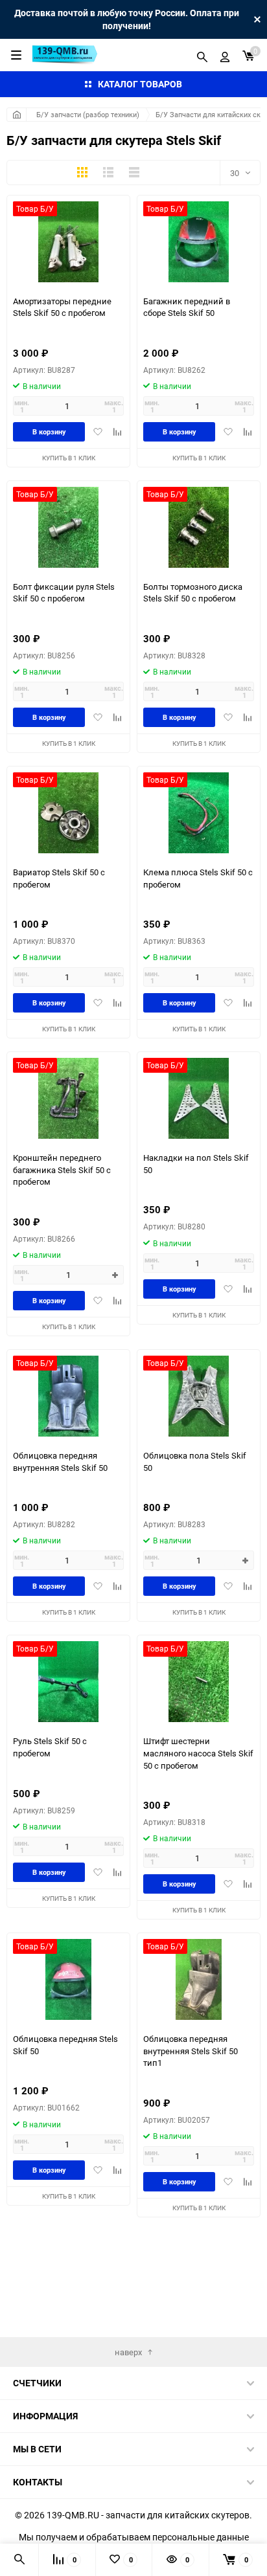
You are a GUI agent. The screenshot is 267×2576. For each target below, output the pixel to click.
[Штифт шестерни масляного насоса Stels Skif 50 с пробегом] (199, 1682)
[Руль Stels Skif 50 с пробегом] (68, 1682)
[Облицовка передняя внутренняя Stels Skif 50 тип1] (199, 1979)
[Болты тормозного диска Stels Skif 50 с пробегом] (199, 527)
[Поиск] (202, 55)
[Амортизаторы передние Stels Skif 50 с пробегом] (68, 242)
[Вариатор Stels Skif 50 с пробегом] (68, 813)
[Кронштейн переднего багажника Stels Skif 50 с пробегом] (68, 1098)
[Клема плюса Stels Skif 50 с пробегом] (199, 813)
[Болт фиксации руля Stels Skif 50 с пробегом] (68, 527)
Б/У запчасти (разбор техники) (88, 114)
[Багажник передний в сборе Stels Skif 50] (199, 242)
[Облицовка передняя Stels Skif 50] (68, 1979)
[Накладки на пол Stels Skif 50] (199, 1098)
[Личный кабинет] (225, 55)
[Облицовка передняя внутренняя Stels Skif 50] (68, 1396)
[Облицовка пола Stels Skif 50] (199, 1396)
